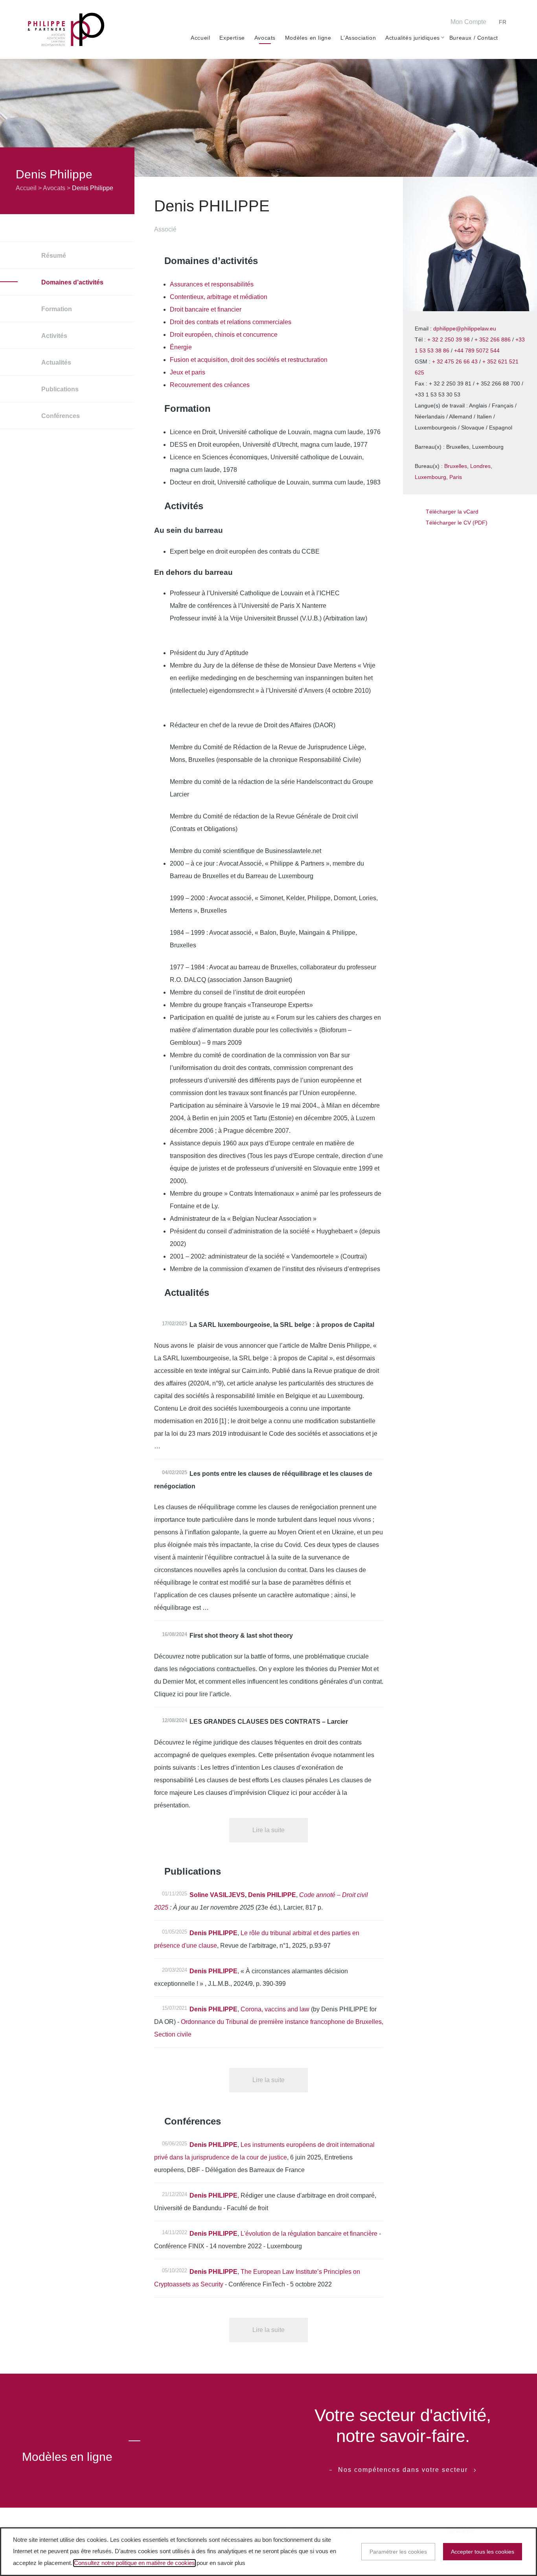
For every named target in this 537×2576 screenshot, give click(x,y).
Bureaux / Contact (474, 38)
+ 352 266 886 (493, 339)
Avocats (265, 38)
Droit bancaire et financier (206, 309)
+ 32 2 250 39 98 (449, 339)
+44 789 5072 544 (477, 350)
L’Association (358, 38)
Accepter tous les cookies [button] (483, 2552)
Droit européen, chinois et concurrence (224, 335)
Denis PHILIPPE (272, 1895)
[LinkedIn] (412, 23)
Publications (59, 389)
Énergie (181, 347)
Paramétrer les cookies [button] (398, 2552)
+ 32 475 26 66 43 (455, 361)
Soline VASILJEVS (217, 1895)
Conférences (60, 416)
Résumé (53, 256)
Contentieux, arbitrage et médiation (219, 297)
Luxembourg (430, 477)
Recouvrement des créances (210, 385)
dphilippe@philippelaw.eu (465, 328)
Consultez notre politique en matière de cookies (134, 2563)
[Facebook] (388, 23)
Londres (480, 466)
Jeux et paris (188, 372)
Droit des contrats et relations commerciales (231, 322)
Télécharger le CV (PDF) (457, 523)
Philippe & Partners (66, 30)
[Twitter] (400, 23)
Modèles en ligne (308, 38)
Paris (456, 477)
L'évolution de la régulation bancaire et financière (309, 2234)
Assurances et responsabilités (212, 284)
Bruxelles (456, 466)
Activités (53, 336)
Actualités (55, 362)
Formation (56, 309)
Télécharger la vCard (452, 512)
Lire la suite (268, 1830)
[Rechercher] (506, 38)
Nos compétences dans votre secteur (403, 2470)
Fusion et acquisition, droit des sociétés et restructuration (249, 360)
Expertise (232, 38)
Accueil (200, 38)
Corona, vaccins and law (275, 2009)
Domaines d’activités (72, 282)
